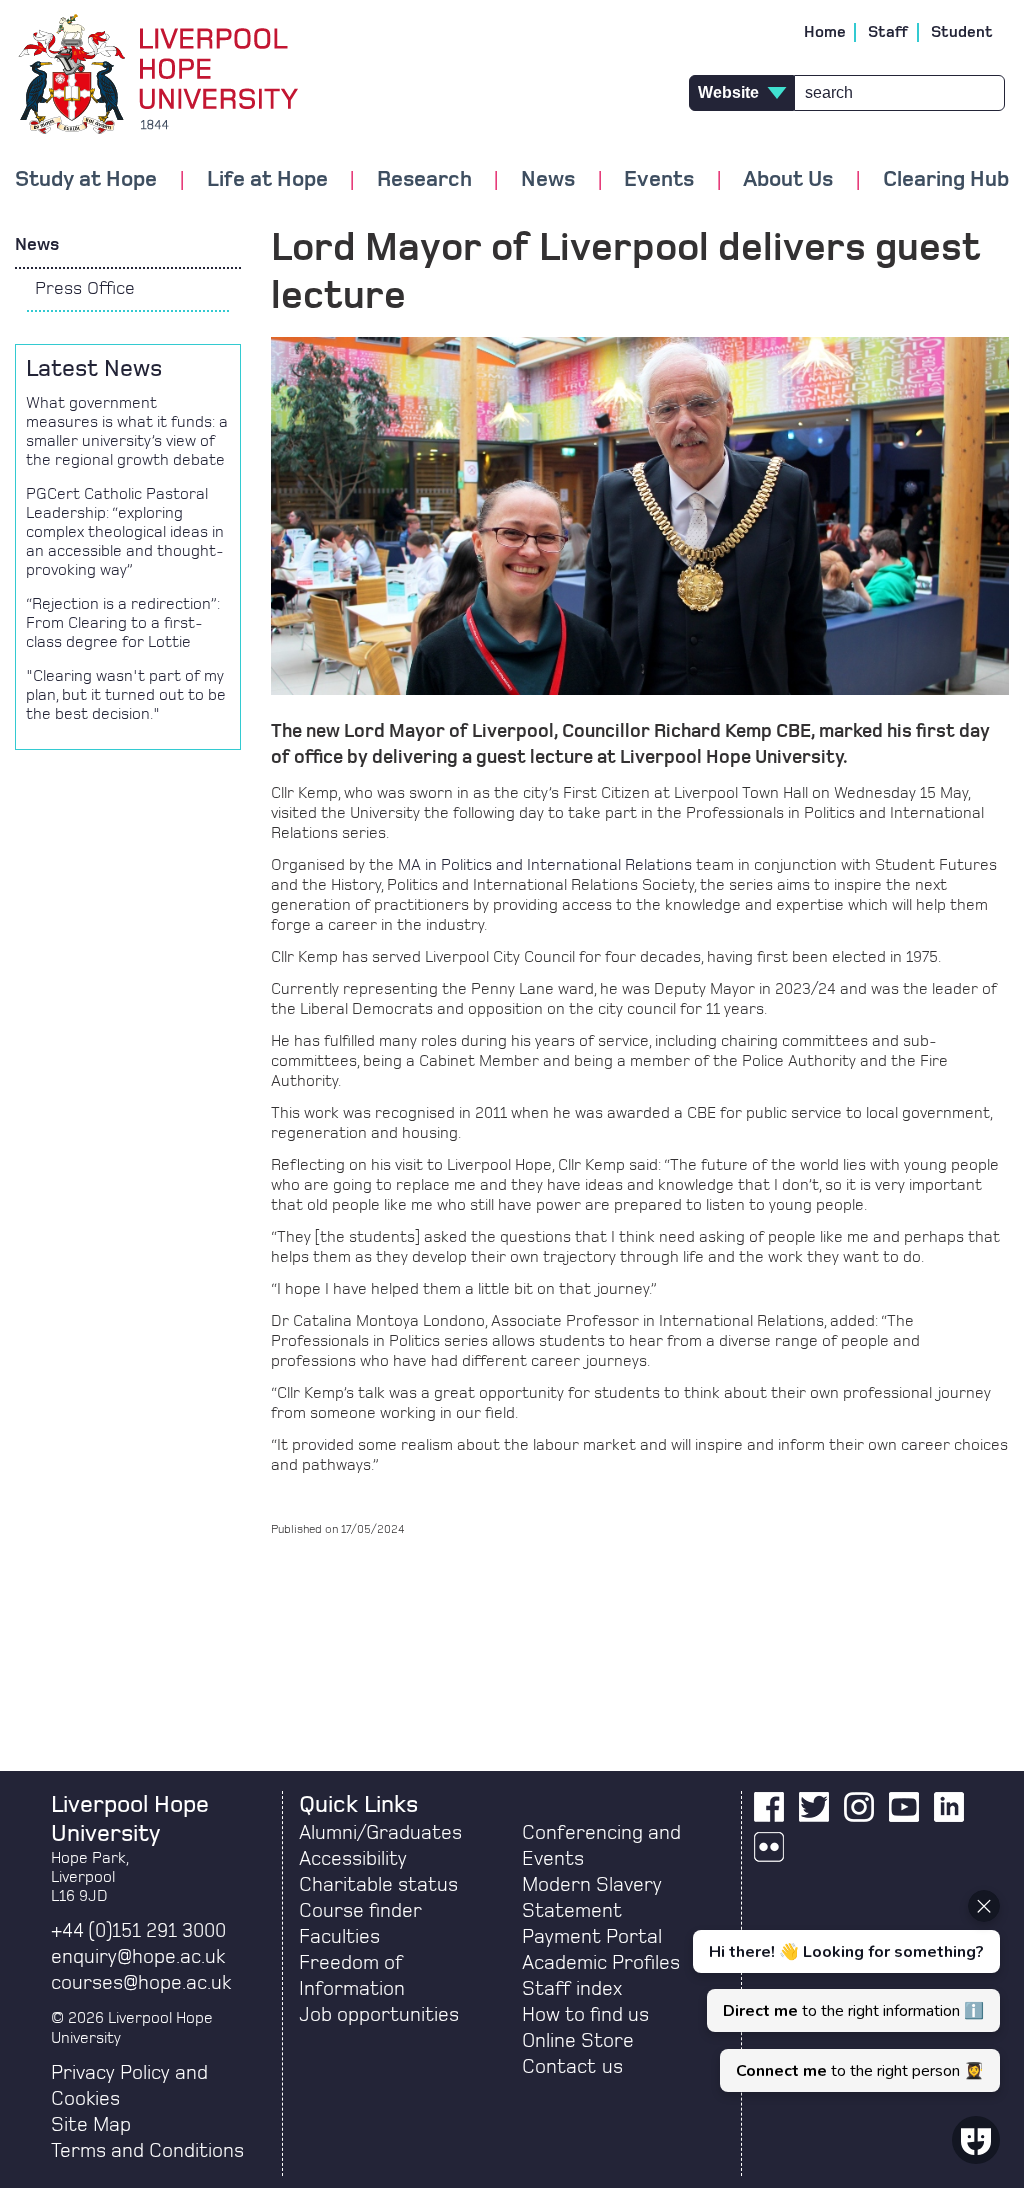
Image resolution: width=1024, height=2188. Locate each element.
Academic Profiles (601, 1963)
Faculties (339, 1937)
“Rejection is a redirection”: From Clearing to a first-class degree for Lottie (123, 623)
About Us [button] (788, 179)
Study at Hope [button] (86, 179)
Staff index (572, 1989)
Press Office (85, 289)
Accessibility (353, 1859)
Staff (888, 32)
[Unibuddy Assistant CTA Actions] (844, 1991)
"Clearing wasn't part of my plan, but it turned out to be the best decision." (126, 695)
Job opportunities (379, 2015)
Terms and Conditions (147, 2151)
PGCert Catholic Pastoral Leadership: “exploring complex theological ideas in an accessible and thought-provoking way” (125, 532)
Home (825, 32)
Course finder (360, 1911)
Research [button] (424, 179)
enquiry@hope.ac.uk (138, 1957)
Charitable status (378, 1885)
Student (962, 32)
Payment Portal (592, 1937)
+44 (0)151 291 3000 (138, 1931)
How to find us (585, 2015)
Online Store (578, 2041)
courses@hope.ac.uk (141, 1983)
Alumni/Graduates (380, 1833)
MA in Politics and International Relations (545, 865)
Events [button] (659, 179)
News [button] (548, 179)
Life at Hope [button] (267, 179)
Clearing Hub (946, 179)
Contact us (572, 2067)
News (37, 245)
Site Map (91, 2125)
